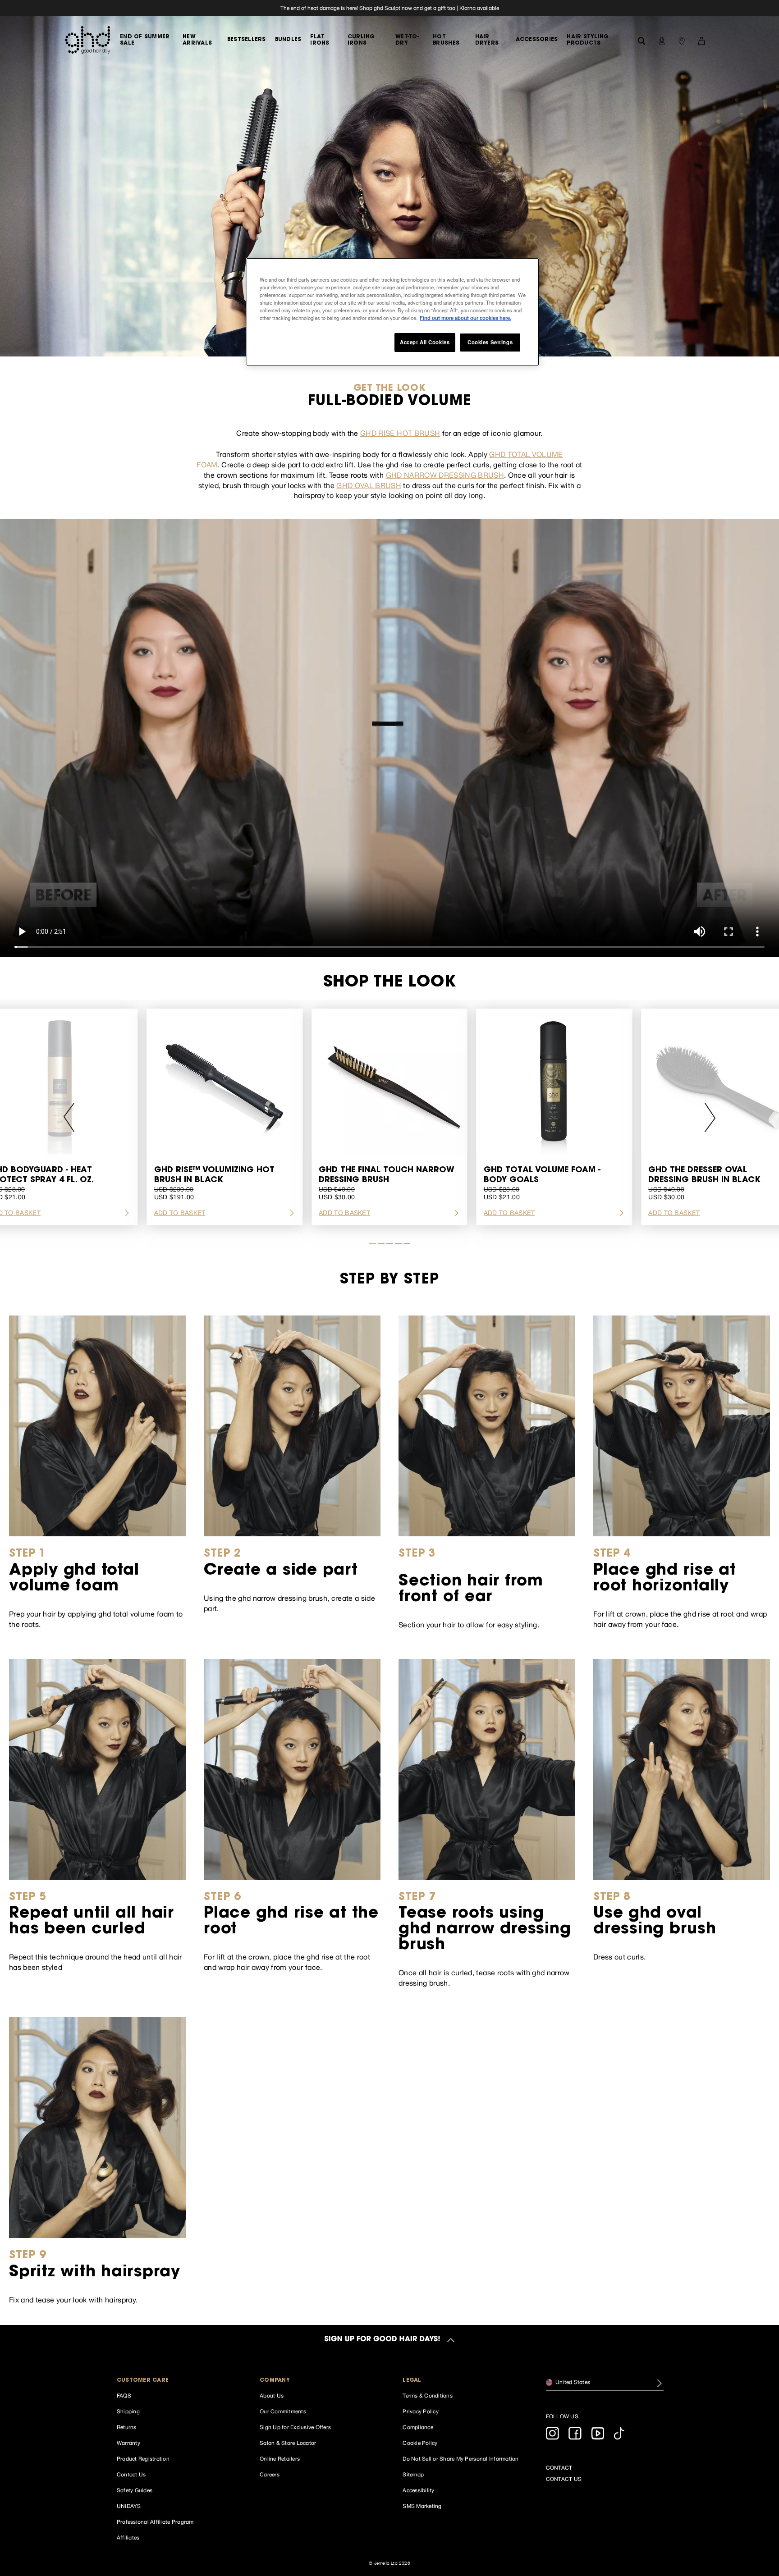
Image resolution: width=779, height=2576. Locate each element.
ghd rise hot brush (400, 433)
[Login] (662, 40)
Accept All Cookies (425, 342)
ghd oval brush (369, 485)
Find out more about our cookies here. (465, 318)
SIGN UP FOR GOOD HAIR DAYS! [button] (382, 2340)
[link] (389, 8)
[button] (176, 2381)
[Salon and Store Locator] (682, 40)
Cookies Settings (490, 342)
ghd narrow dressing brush (445, 475)
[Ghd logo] (87, 40)
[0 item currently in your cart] (701, 40)
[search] (642, 40)
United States (572, 2382)
